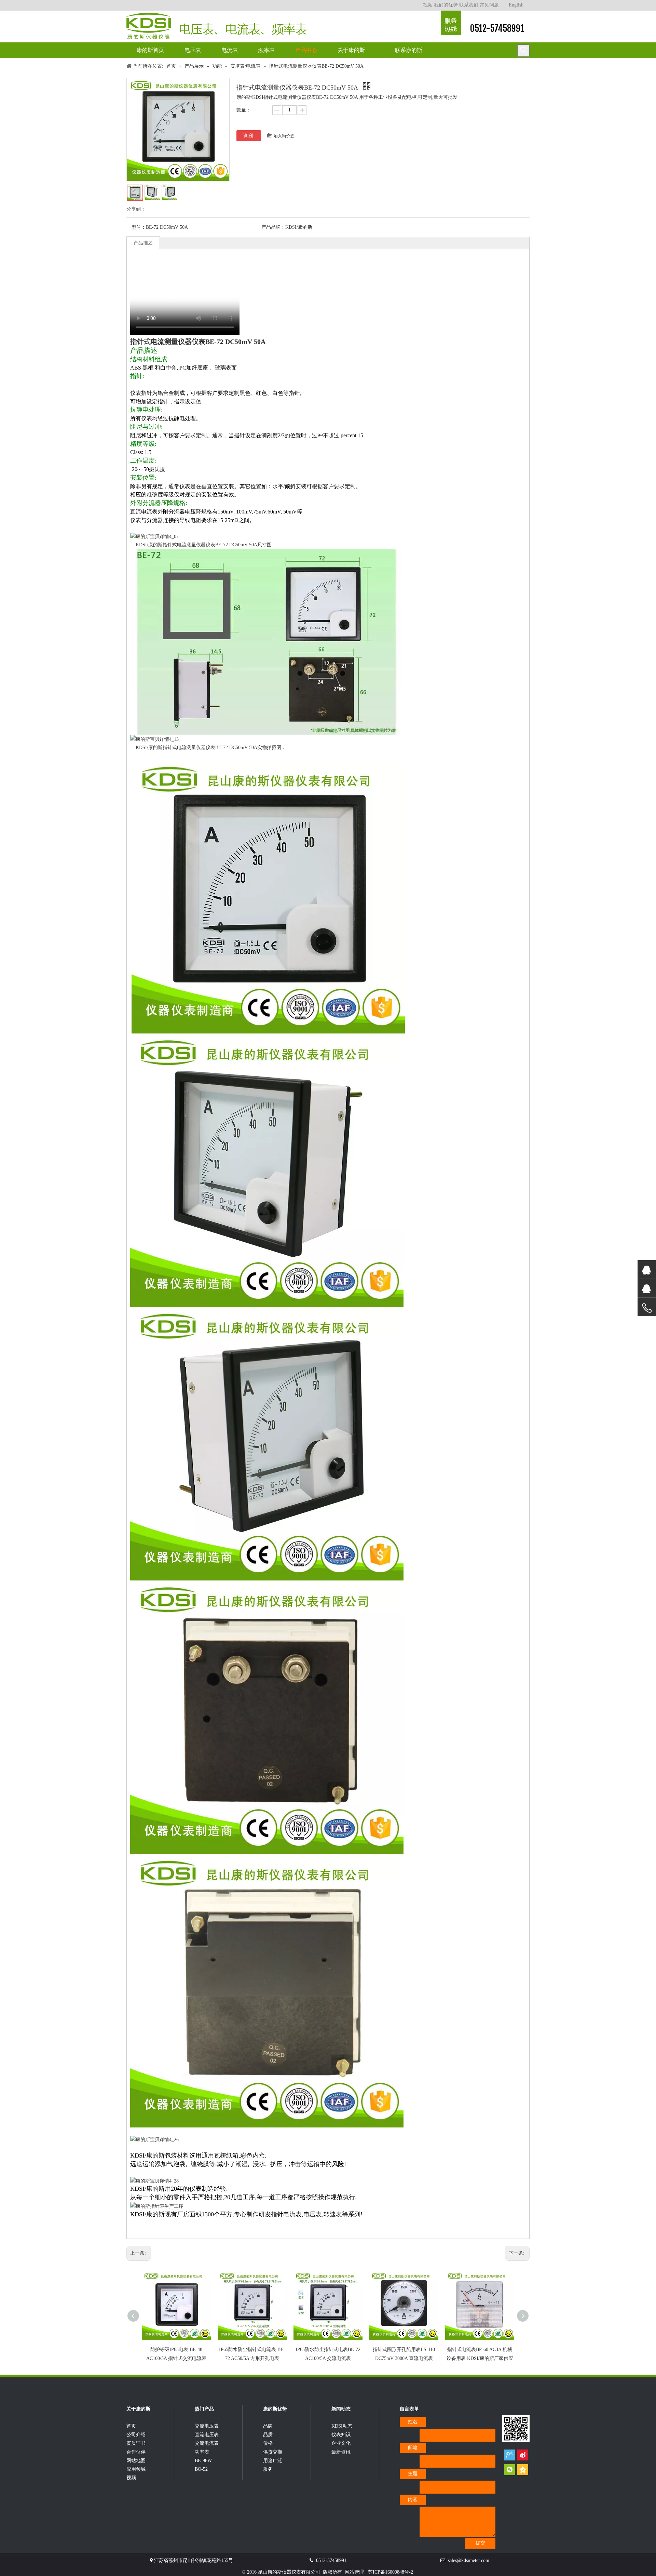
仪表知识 (341, 2435)
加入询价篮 (284, 136)
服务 (268, 2469)
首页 (131, 2426)
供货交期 (273, 2452)
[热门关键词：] (523, 51)
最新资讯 (341, 2452)
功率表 (202, 2452)
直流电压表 (207, 2435)
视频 (428, 5)
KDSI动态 (342, 2426)
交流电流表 (207, 2443)
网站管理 (354, 2572)
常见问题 (489, 5)
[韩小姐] (647, 1288)
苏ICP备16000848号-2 (391, 2572)
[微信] (509, 2470)
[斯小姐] (647, 1270)
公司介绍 (136, 2435)
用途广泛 (273, 2461)
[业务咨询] (647, 1308)
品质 (268, 2435)
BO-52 (201, 2469)
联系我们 (469, 5)
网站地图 (136, 2461)
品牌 (268, 2426)
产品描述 (143, 243)
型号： (139, 227)
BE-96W (203, 2461)
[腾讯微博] (509, 2455)
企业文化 (341, 2443)
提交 (480, 2543)
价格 (268, 2443)
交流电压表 (207, 2426)
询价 (249, 136)
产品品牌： (273, 227)
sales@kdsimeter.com (469, 2560)
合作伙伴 (136, 2452)
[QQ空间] (523, 2470)
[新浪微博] (523, 2455)
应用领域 (136, 2469)
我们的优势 (446, 5)
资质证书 (136, 2443)
